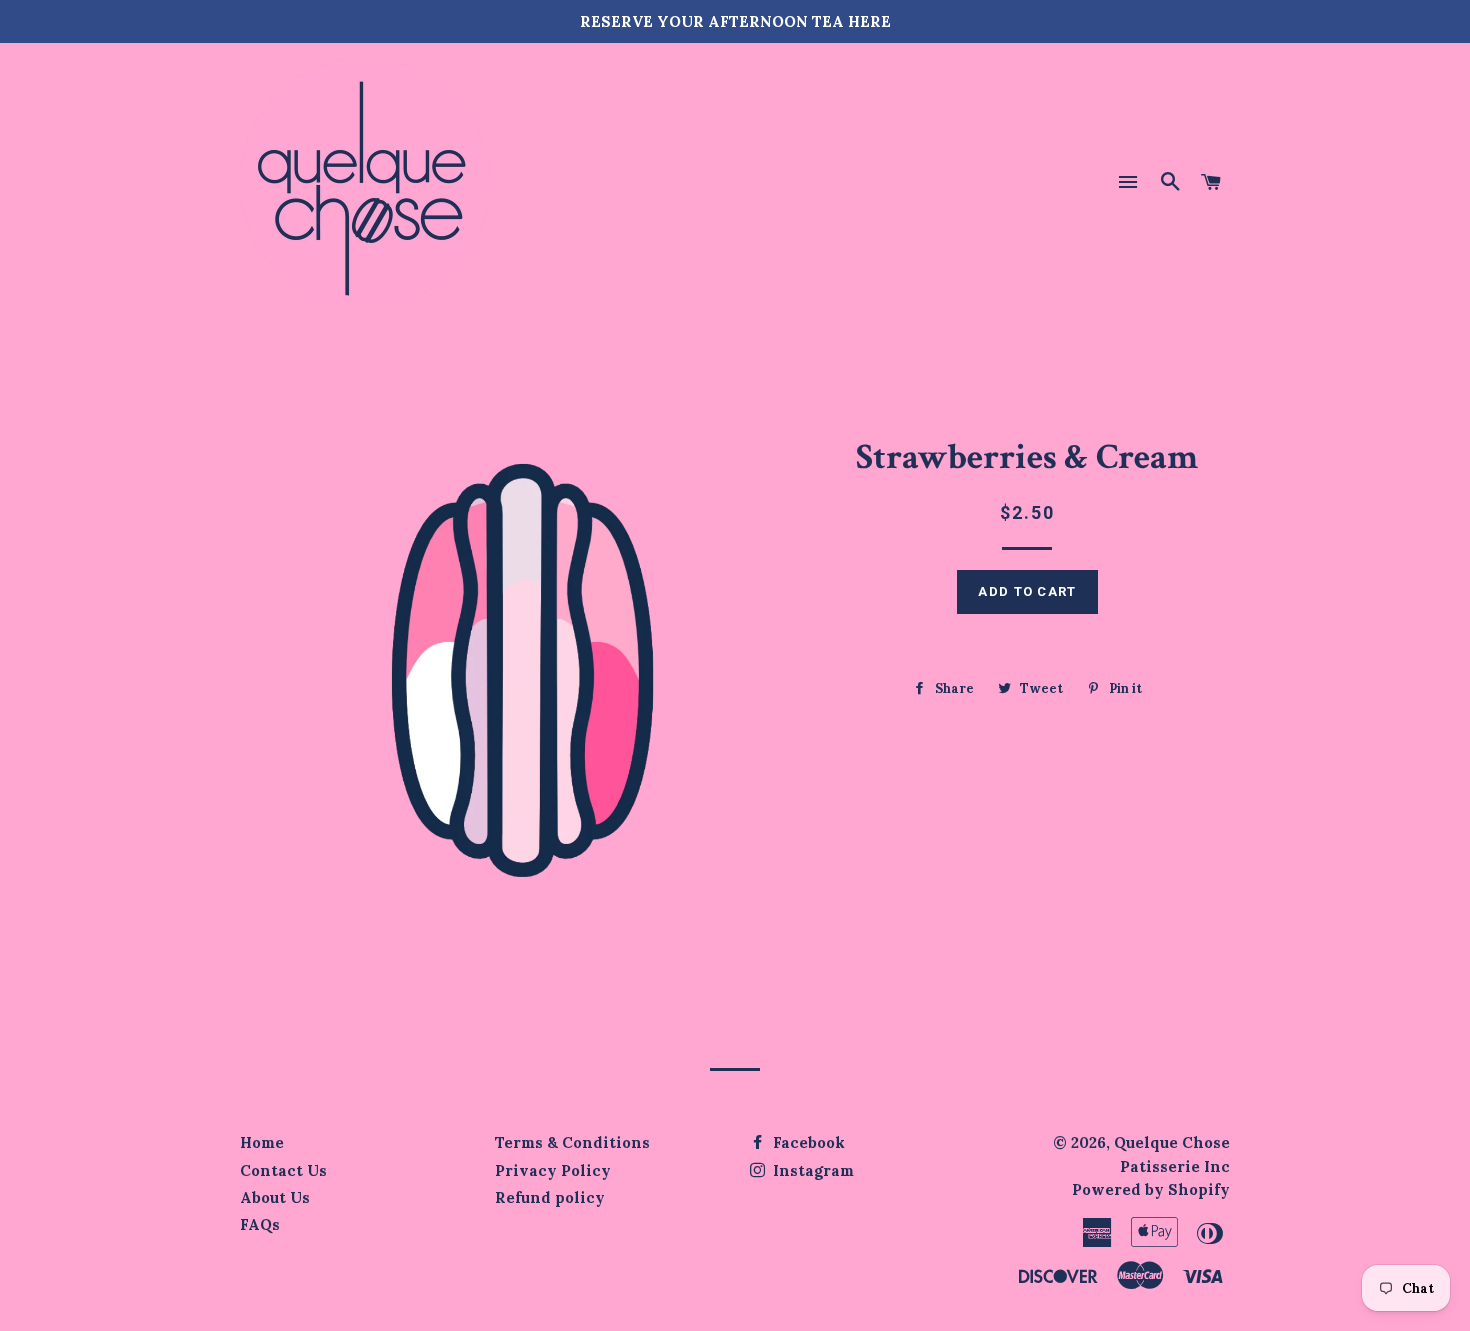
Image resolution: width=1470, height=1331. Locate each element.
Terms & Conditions (572, 1142)
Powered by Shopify (1151, 1189)
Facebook (807, 1142)
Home (262, 1142)
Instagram (811, 1170)
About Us (275, 1197)
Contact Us (283, 1170)
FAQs (260, 1224)
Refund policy (550, 1197)
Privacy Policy (553, 1170)
